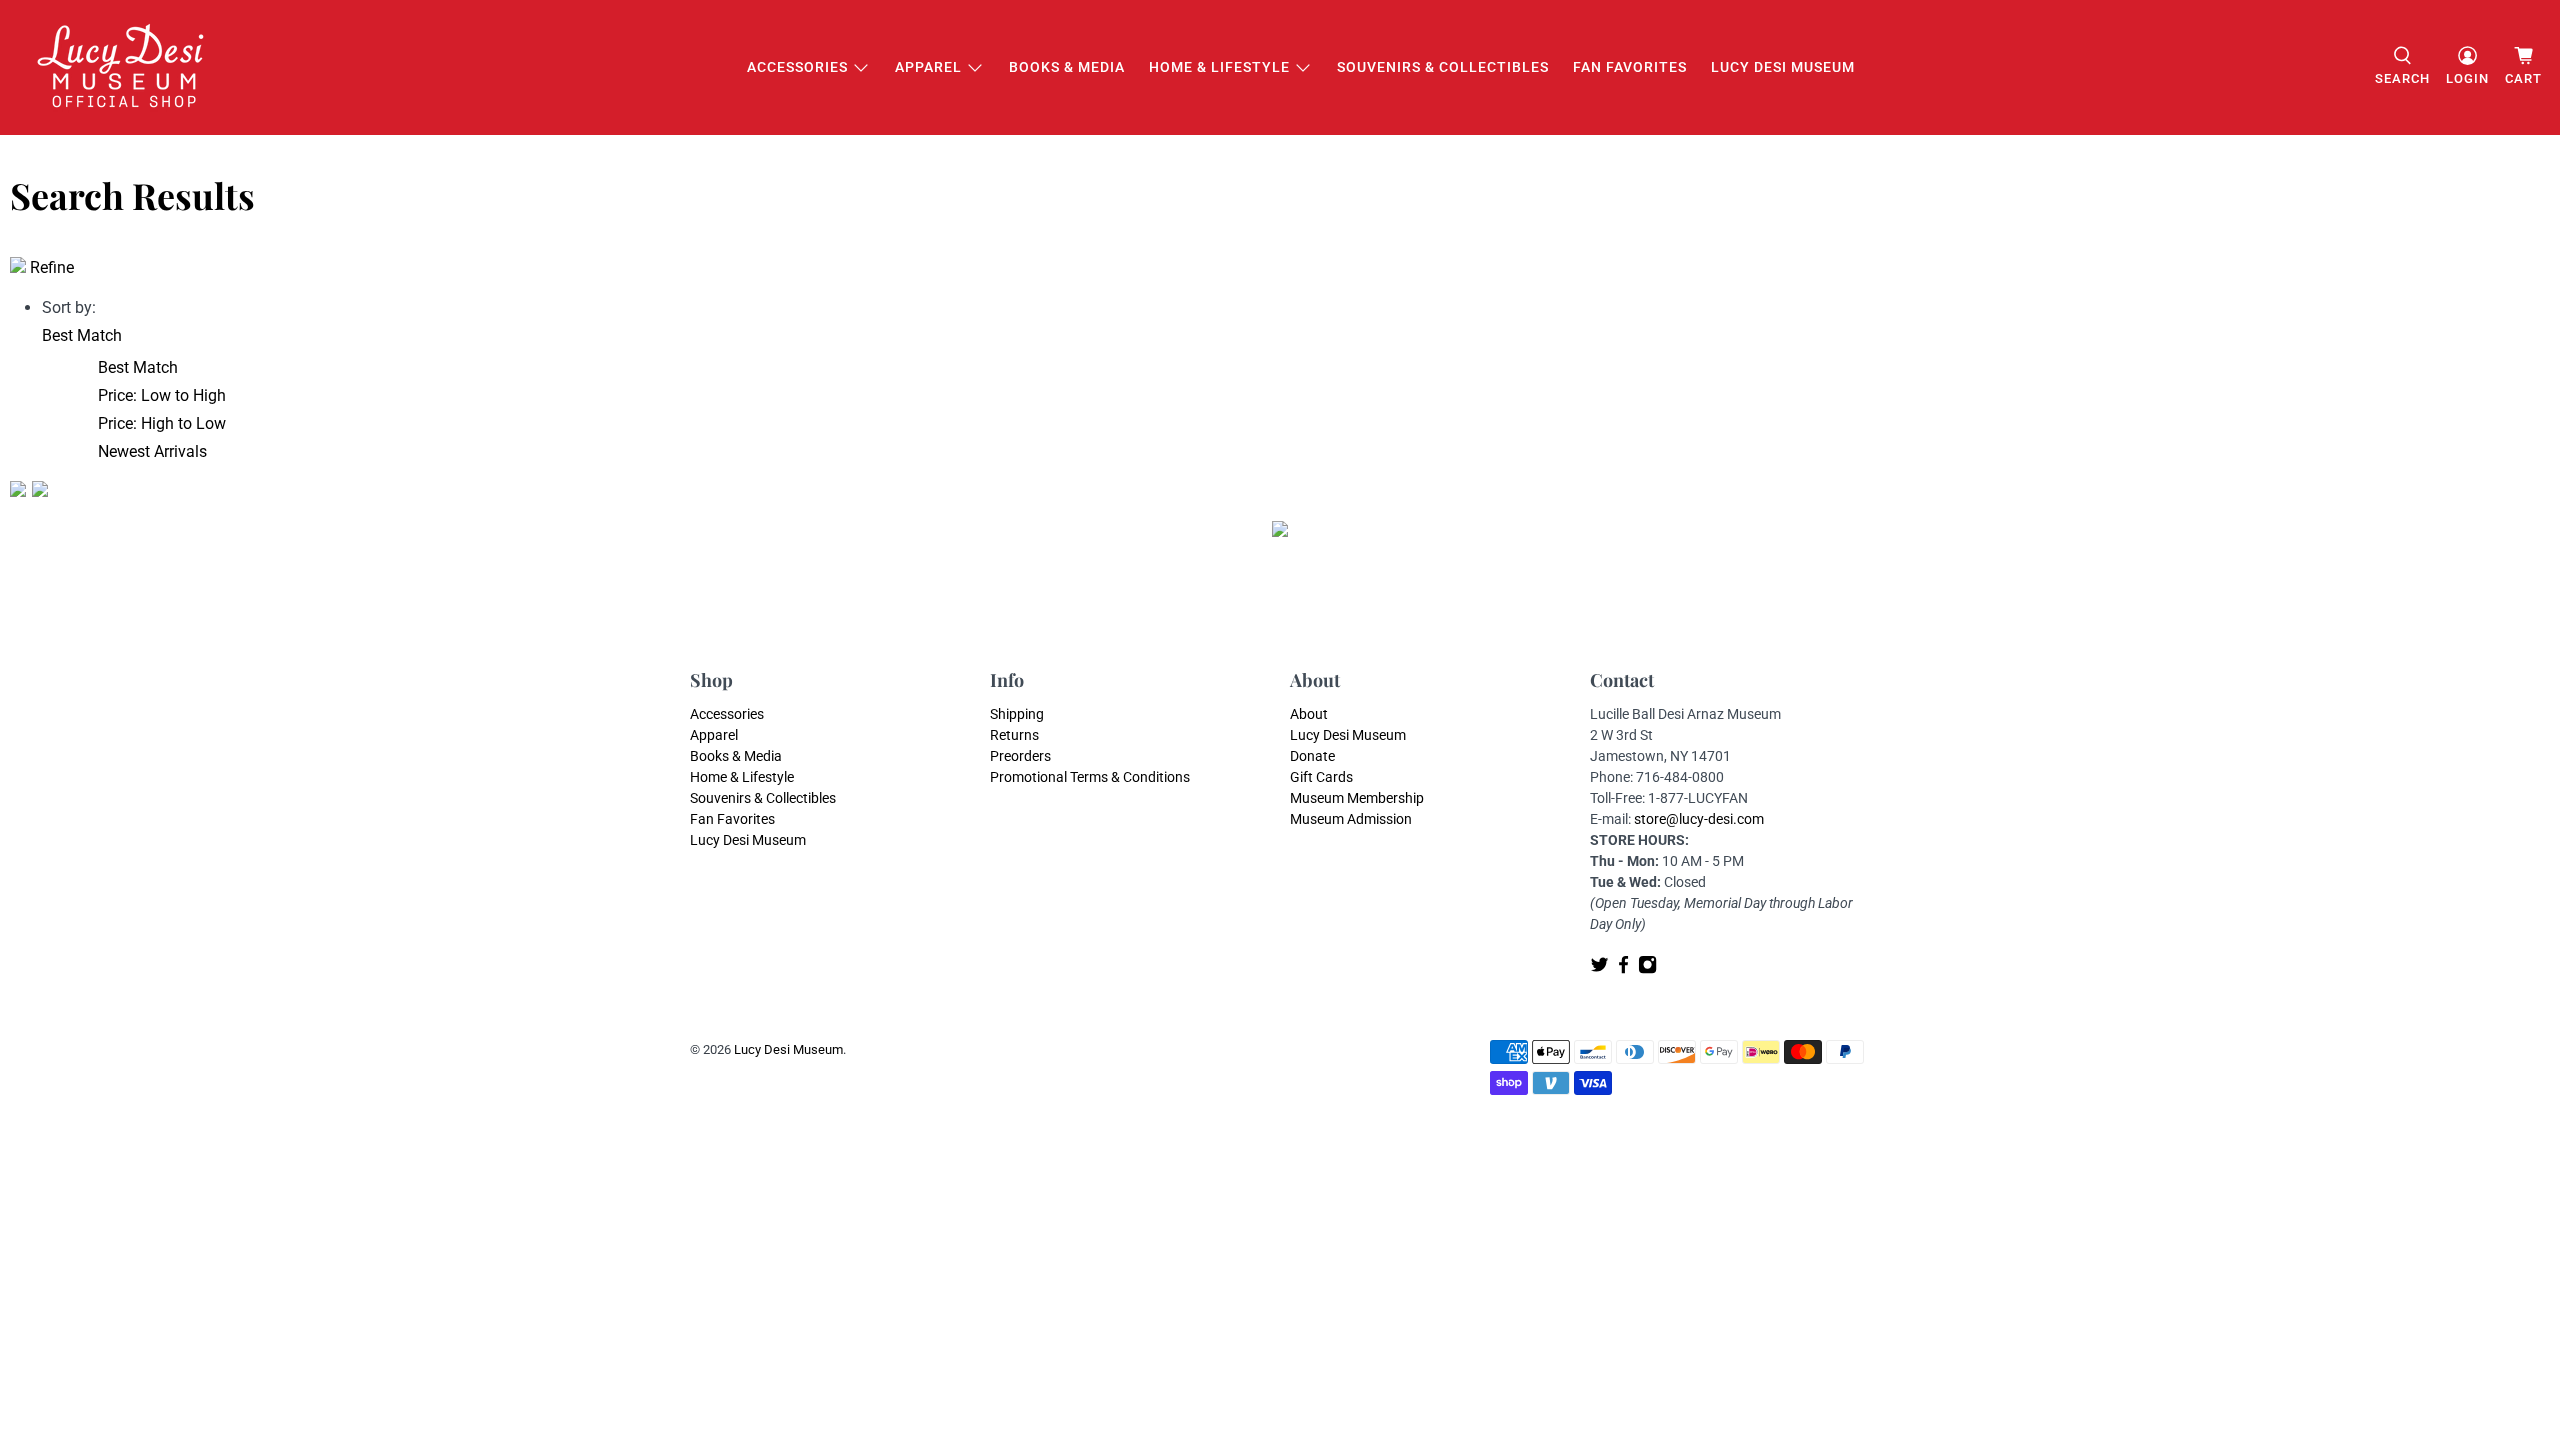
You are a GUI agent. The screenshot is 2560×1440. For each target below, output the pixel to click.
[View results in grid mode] (21, 491)
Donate (1312, 756)
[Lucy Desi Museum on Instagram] (1647, 969)
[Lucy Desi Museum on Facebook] (1623, 969)
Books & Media (1067, 67)
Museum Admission (1351, 819)
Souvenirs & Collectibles (1443, 67)
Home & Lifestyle (1219, 67)
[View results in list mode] (40, 491)
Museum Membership (1357, 798)
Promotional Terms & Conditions (1090, 777)
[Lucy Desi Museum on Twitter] (1599, 969)
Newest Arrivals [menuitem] (152, 451)
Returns (1014, 735)
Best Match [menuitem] (138, 367)
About (1309, 714)
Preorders (1020, 756)
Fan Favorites (1630, 67)
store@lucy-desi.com (1699, 819)
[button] (82, 335)
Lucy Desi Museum (1783, 67)
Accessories (797, 67)
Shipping (1017, 714)
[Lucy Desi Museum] (122, 67)
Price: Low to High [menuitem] (162, 395)
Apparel (928, 67)
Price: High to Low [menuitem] (162, 423)
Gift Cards (1321, 777)
